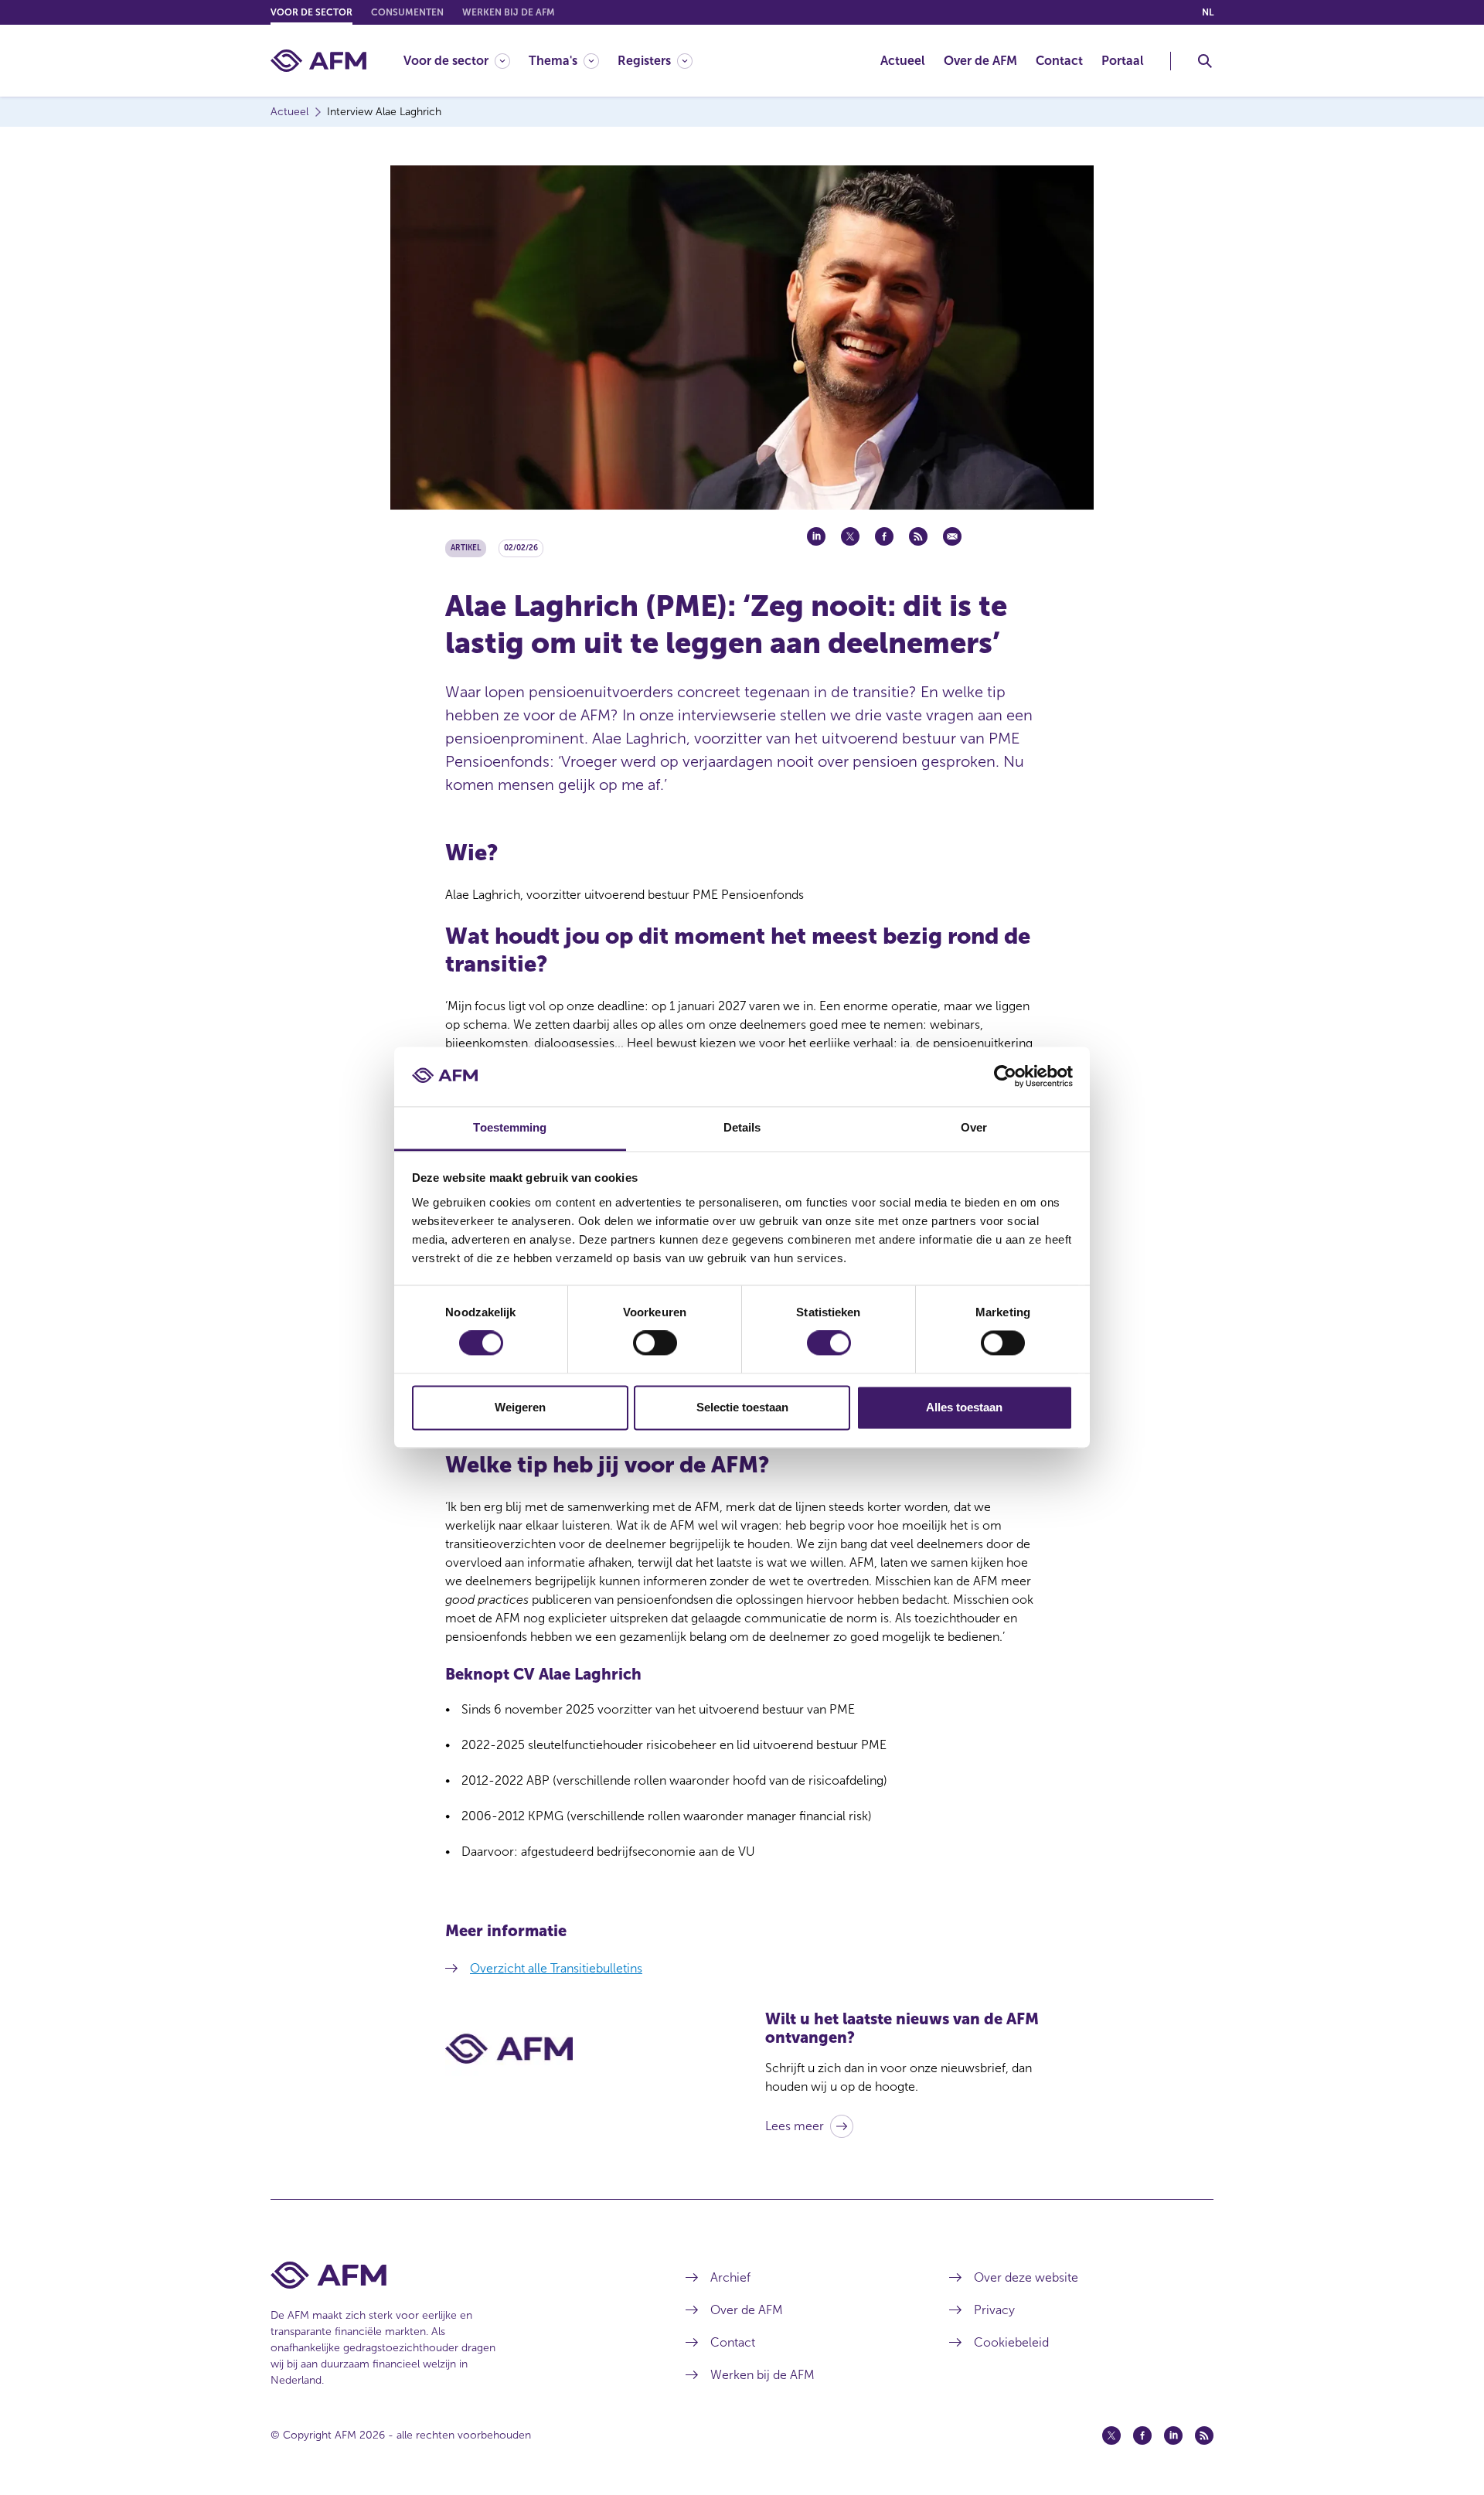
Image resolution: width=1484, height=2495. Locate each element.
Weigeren (520, 1407)
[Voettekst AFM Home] (455, 2275)
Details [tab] (742, 1127)
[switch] (655, 1343)
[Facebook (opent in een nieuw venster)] (1142, 2435)
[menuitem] (466, 61)
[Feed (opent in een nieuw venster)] (1204, 2435)
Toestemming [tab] (510, 1127)
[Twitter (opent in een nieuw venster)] (1111, 2435)
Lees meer (795, 2126)
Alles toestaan (964, 1407)
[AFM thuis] (318, 61)
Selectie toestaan (742, 1407)
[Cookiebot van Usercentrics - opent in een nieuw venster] (1005, 1077)
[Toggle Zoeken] (1205, 61)
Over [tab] (974, 1127)
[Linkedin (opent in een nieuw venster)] (1173, 2435)
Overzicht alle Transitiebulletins (556, 1968)
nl (1208, 12)
